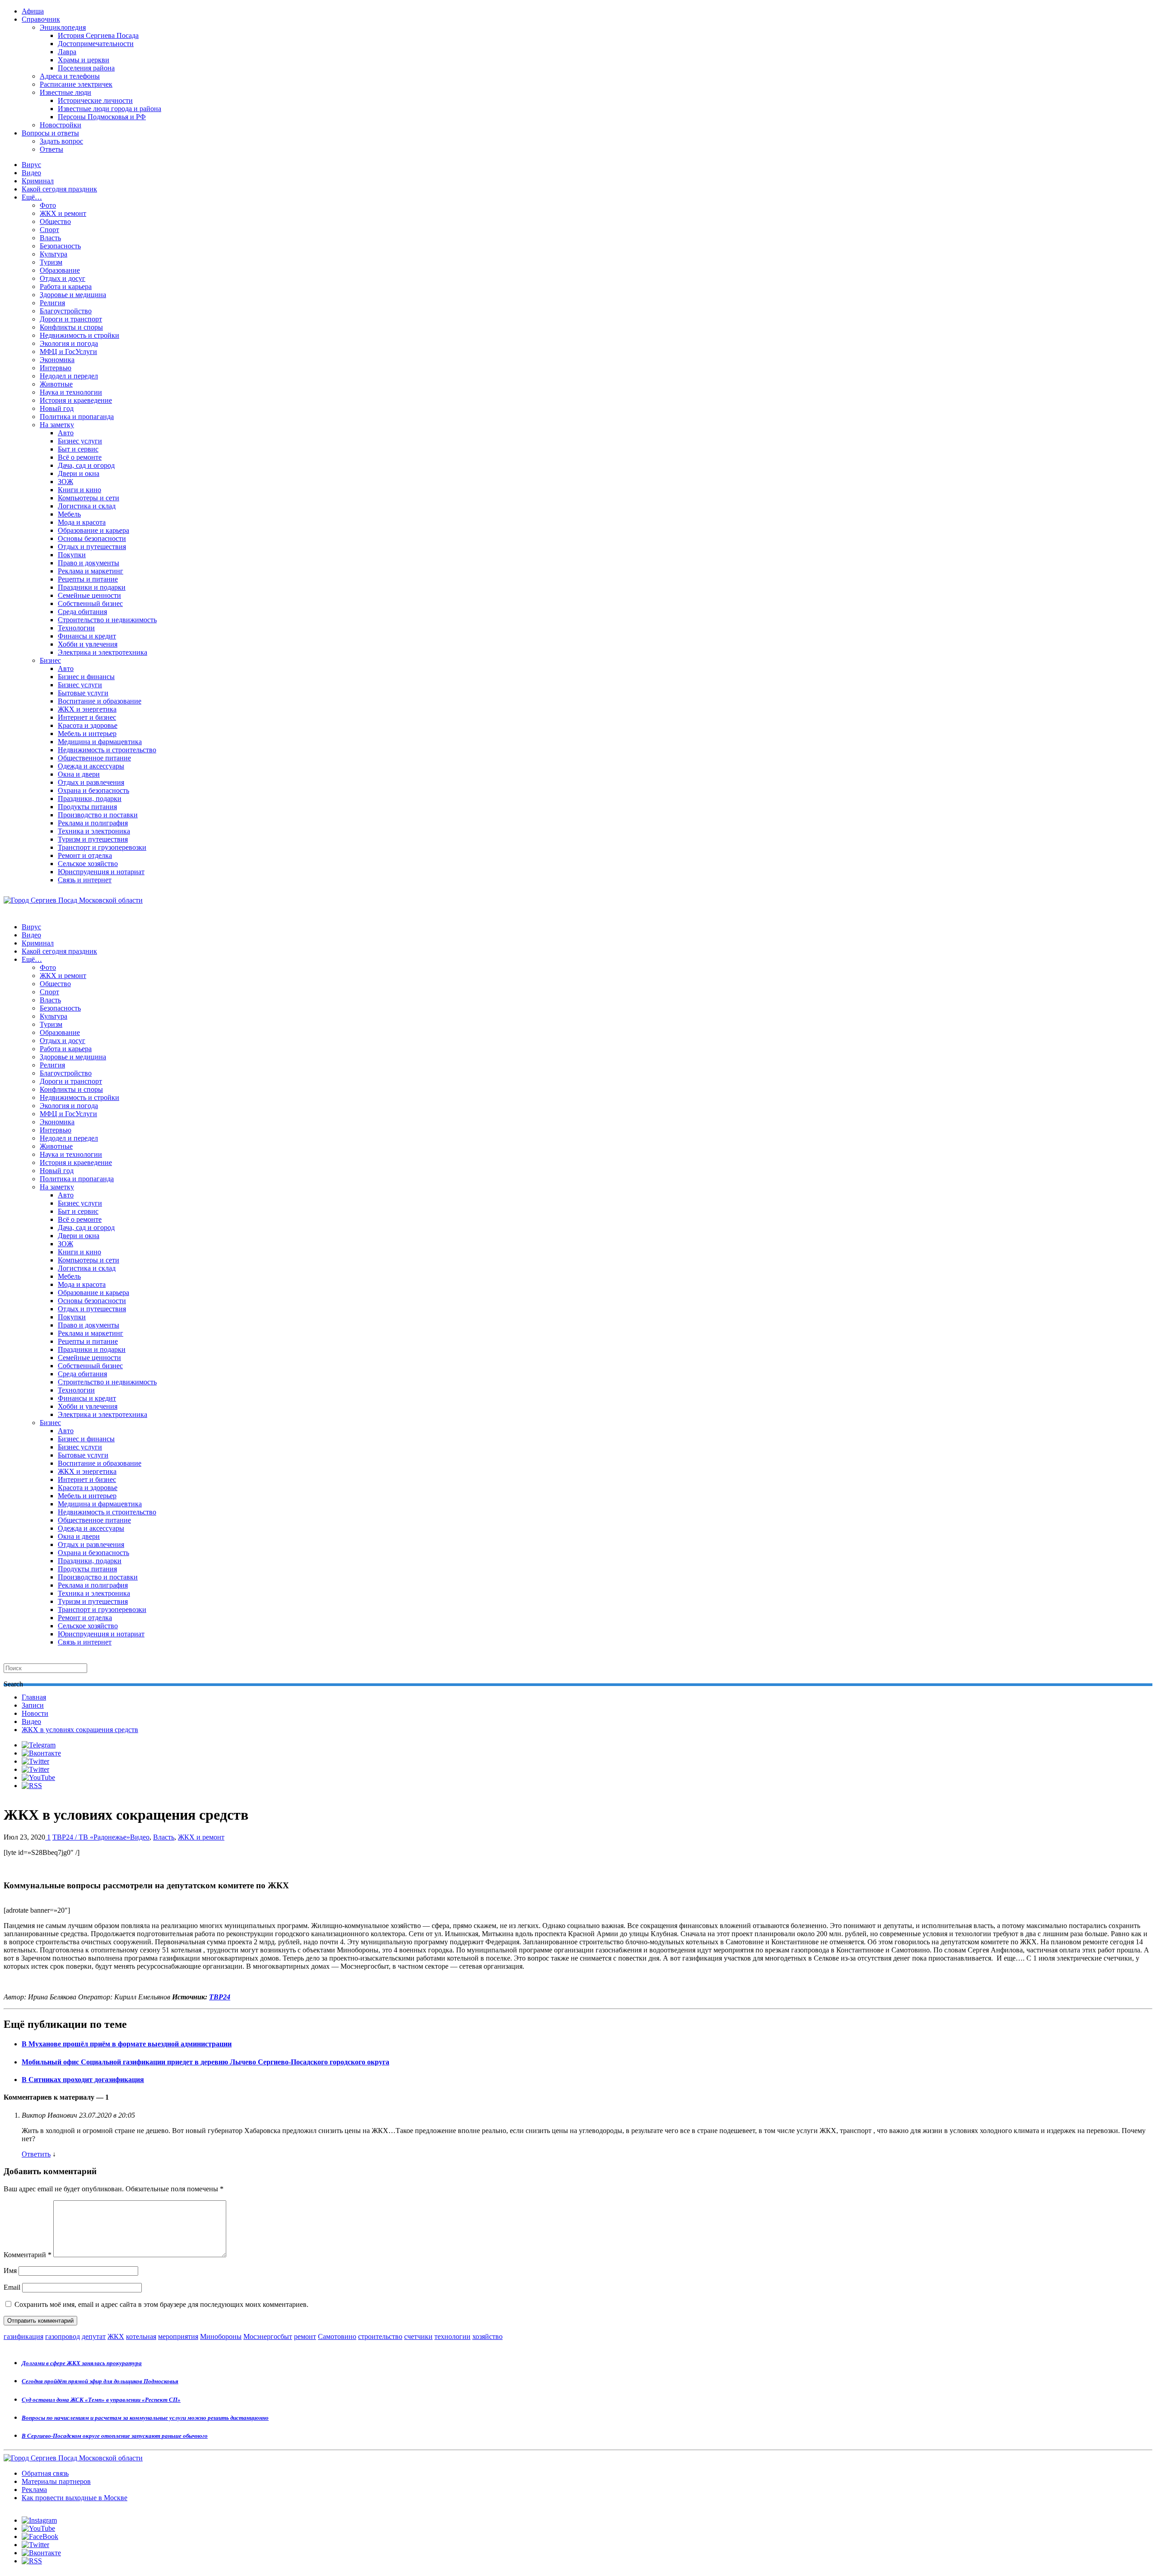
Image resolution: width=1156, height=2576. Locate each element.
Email (12, 2287)
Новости (35, 1713)
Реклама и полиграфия (93, 823)
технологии (452, 2336)
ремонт (305, 2336)
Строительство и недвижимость (107, 620)
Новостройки (61, 125)
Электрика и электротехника (103, 652)
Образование (60, 270)
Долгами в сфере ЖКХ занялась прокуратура (82, 2363)
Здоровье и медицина (73, 295)
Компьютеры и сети (89, 498)
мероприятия (178, 2336)
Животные (56, 384)
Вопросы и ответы (50, 133)
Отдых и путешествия (92, 547)
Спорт (49, 230)
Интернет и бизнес (87, 717)
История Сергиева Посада (98, 35)
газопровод (63, 2336)
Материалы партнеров (56, 2481)
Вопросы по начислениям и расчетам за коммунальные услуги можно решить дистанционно (145, 2418)
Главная (34, 1697)
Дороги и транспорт (71, 319)
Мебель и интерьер (87, 734)
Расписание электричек (76, 84)
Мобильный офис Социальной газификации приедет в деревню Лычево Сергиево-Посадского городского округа (205, 2062)
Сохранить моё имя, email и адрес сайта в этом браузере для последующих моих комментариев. (161, 2304)
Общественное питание (94, 758)
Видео (31, 173)
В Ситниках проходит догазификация (83, 2080)
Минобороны (221, 2336)
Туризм (51, 262)
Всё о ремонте (80, 457)
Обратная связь (45, 2473)
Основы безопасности (92, 538)
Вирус (31, 165)
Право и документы (89, 563)
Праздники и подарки (92, 587)
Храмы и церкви (84, 60)
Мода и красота (82, 522)
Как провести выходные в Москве (75, 2498)
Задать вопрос (61, 141)
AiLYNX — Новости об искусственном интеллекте (121, 2527)
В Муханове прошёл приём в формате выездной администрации (127, 2044)
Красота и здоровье (88, 725)
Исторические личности (95, 100)
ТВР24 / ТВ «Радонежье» (91, 1837)
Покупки (72, 555)
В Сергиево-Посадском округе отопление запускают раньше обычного (115, 2436)
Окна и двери (79, 774)
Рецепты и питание (88, 579)
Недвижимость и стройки (79, 335)
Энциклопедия (63, 27)
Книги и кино (79, 490)
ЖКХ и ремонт (63, 213)
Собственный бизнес (90, 603)
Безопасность (60, 246)
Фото (48, 205)
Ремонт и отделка (85, 855)
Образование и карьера (93, 530)
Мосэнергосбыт (268, 2336)
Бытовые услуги (83, 693)
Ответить (36, 2154)
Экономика (57, 360)
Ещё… (32, 197)
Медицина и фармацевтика (100, 742)
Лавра (67, 52)
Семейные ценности (89, 595)
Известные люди (65, 92)
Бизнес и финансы (86, 677)
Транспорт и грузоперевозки (102, 847)
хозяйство (487, 2336)
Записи (33, 1705)
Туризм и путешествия (93, 839)
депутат (94, 2336)
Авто (66, 433)
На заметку (57, 425)
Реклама (34, 2490)
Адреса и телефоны (70, 76)
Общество (55, 221)
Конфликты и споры (71, 327)
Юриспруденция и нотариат (101, 872)
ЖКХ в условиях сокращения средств (80, 1730)
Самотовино (337, 2336)
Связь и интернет (85, 880)
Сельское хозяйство (88, 864)
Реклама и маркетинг (91, 571)
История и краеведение (76, 400)
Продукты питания (87, 807)
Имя (10, 2271)
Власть (50, 238)
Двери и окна (79, 473)
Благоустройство (66, 311)
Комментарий (28, 2255)
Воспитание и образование (100, 701)
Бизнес (50, 660)
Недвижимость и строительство (107, 750)
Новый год (57, 408)
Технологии (76, 628)
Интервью (56, 368)
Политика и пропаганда (77, 417)
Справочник (41, 19)
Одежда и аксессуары (91, 766)
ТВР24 (220, 1997)
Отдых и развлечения (91, 782)
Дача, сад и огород (86, 465)
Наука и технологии (71, 392)
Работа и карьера (66, 286)
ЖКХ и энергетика (87, 709)
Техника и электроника (94, 831)
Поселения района (86, 68)
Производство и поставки (98, 815)
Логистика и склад (87, 506)
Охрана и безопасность (93, 790)
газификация (23, 2336)
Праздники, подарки (90, 799)
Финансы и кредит (87, 636)
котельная (141, 2336)
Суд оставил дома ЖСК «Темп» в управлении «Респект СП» (101, 2400)
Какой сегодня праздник (59, 189)
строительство (380, 2336)
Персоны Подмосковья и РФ (102, 117)
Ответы (51, 149)
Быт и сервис (78, 449)
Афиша (33, 11)
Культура (54, 254)
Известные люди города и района (110, 109)
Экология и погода (69, 343)
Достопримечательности (96, 44)
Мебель (69, 514)
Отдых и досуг (63, 278)
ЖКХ (116, 2336)
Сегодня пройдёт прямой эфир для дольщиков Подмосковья (100, 2381)
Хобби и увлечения (88, 644)
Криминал (38, 181)
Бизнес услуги (80, 441)
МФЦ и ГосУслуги (68, 352)
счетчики (418, 2336)
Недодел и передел (69, 376)
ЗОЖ (65, 482)
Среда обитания (82, 612)
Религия (52, 303)
